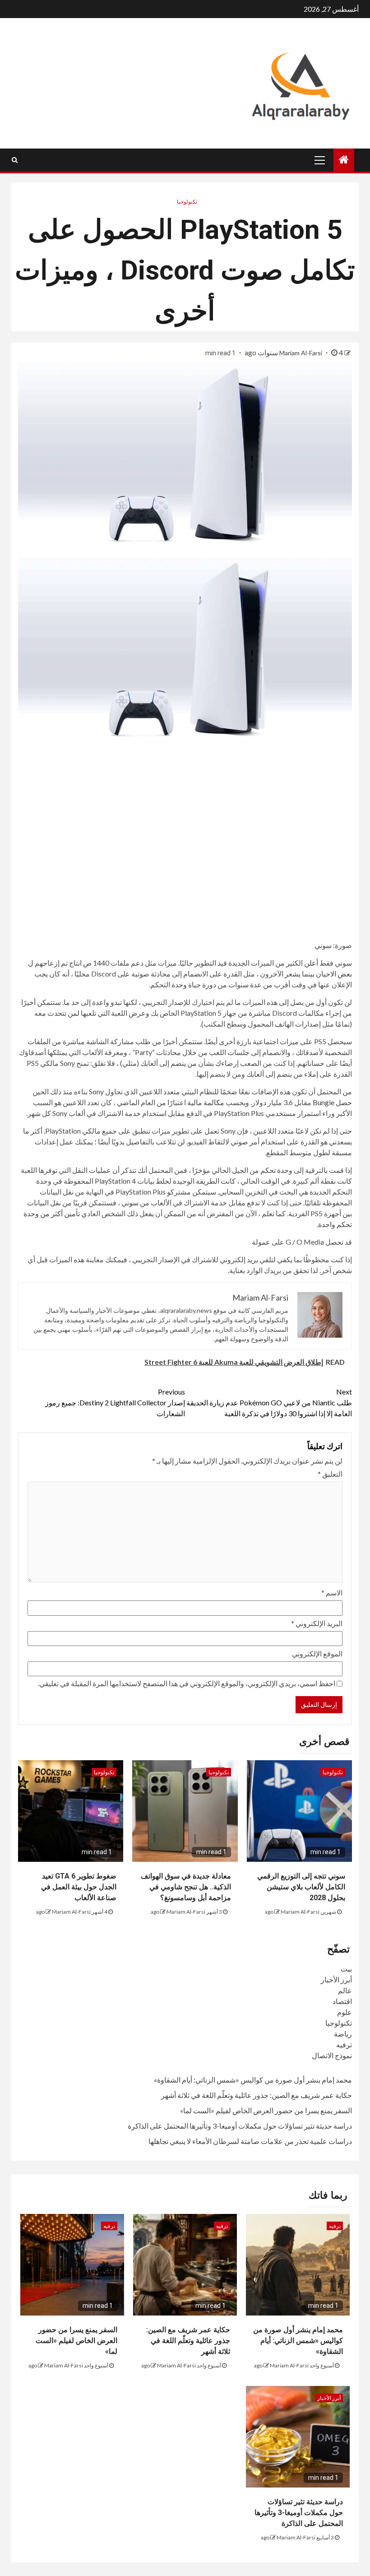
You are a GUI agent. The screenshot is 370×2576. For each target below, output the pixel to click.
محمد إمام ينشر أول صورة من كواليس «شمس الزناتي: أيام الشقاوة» (253, 2080)
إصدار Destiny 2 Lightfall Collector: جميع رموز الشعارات (115, 1402)
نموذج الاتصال (332, 2055)
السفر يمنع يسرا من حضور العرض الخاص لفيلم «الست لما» (266, 2110)
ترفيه (344, 2044)
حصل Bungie (332, 1102)
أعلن (311, 963)
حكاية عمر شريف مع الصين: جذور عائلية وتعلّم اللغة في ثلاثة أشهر (257, 2095)
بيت (346, 1969)
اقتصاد (342, 2001)
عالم (345, 1990)
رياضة (343, 2034)
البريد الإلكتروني (317, 1623)
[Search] (15, 160)
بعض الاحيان (334, 974)
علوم (345, 2012)
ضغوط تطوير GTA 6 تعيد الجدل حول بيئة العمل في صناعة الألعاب (79, 1887)
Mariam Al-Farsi (301, 353)
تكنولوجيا (187, 202)
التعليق (330, 1474)
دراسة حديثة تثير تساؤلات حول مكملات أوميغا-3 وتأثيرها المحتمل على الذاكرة (240, 2126)
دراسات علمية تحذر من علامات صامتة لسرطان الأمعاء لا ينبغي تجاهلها (250, 2141)
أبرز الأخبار (336, 1979)
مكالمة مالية (206, 1102)
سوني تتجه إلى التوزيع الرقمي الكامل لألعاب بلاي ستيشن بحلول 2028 (301, 1887)
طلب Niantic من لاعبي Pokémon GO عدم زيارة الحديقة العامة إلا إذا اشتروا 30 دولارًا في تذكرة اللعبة (269, 1402)
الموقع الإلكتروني (317, 1653)
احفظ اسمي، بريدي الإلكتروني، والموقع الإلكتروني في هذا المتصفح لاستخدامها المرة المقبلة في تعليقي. (187, 1683)
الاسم (332, 1593)
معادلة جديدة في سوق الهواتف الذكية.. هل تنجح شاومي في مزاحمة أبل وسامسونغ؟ (186, 1887)
